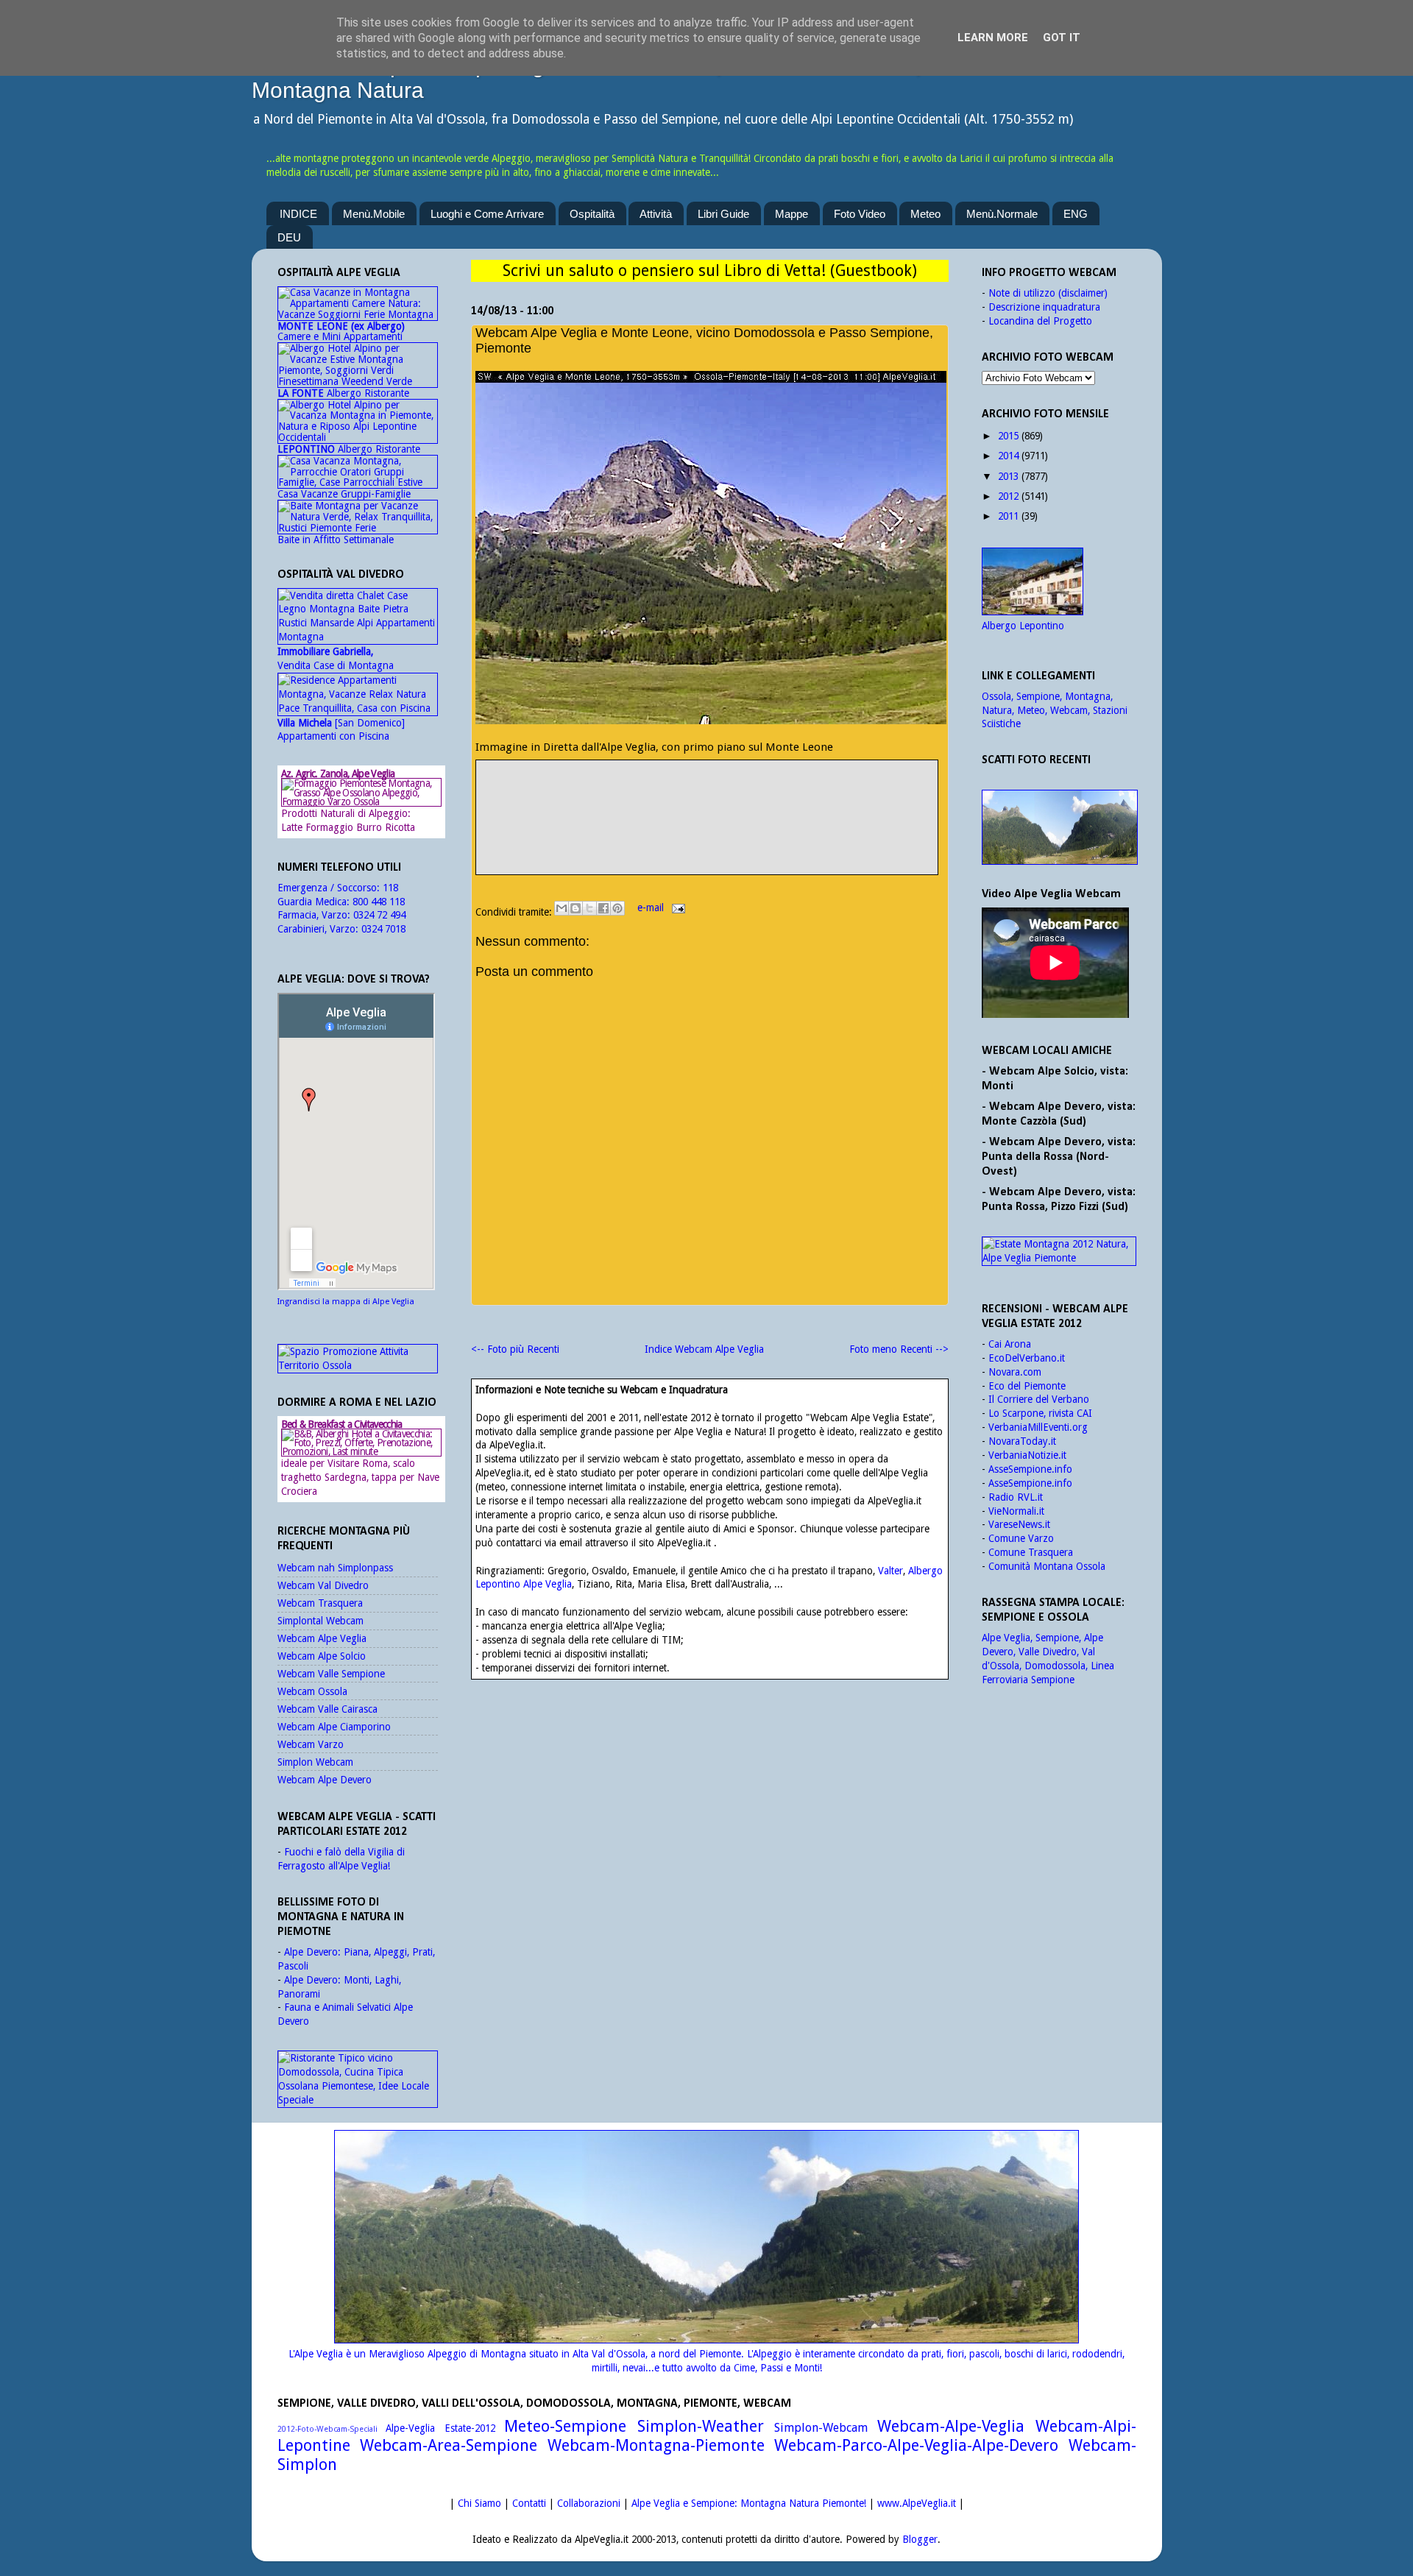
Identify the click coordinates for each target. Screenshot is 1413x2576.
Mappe (792, 214)
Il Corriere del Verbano (1039, 1399)
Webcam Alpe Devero (325, 1780)
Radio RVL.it (1016, 1497)
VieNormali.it (1016, 1511)
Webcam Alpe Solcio (322, 1656)
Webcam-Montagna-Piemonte (656, 2445)
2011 (1008, 516)
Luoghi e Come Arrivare (487, 214)
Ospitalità (592, 214)
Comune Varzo (1021, 1538)
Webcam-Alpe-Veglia (951, 2426)
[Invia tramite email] (562, 908)
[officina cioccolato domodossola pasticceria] (358, 2100)
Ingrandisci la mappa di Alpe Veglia (346, 1302)
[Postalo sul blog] (576, 908)
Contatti (529, 2503)
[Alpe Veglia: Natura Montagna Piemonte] (1059, 827)
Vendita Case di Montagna (336, 658)
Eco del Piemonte (1027, 1386)
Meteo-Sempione (565, 2426)
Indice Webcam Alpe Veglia (704, 1349)
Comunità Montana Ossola (1047, 1566)
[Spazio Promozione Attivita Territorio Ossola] (358, 1365)
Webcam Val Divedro (323, 1585)
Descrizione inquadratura (1044, 307)
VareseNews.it (1019, 1524)
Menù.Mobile (374, 214)
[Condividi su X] (589, 908)
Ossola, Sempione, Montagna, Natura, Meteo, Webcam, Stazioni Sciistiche (1055, 710)
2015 (1008, 436)
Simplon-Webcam (821, 2428)
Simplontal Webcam (321, 1621)
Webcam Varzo (311, 1744)
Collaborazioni (589, 2503)
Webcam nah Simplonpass (335, 1568)
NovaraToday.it (1022, 1441)
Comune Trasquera (1031, 1552)
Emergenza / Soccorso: (330, 888)
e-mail (652, 907)
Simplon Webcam (315, 1762)
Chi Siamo (479, 2503)
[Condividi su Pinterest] (617, 908)
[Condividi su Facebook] (603, 908)
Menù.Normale (1002, 214)
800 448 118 (379, 902)
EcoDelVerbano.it (1027, 1358)
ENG (1076, 214)
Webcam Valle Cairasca (327, 1709)
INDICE (298, 214)
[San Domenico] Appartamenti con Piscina (341, 730)
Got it (1062, 38)
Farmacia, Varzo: (315, 915)
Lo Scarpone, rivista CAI (1040, 1413)
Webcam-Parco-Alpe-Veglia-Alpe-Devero (916, 2445)
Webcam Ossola (312, 1691)
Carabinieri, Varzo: (319, 929)
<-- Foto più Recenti (515, 1349)
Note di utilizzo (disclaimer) (1048, 293)
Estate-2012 (470, 2428)
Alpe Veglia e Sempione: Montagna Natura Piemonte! (749, 2503)
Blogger (920, 2539)
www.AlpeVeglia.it (917, 2503)
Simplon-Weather (701, 2426)
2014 (1008, 456)
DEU (289, 237)
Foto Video (860, 214)
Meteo (925, 214)
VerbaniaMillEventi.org (1038, 1427)
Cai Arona (1010, 1344)
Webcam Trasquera (320, 1603)
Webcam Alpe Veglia (322, 1638)
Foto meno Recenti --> (899, 1349)
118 (390, 888)
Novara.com (1015, 1372)
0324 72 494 (379, 915)
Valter (890, 1571)
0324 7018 (383, 929)
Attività (656, 214)
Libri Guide (723, 214)
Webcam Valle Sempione (331, 1674)
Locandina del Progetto (1040, 321)
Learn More (993, 38)
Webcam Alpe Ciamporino (334, 1727)
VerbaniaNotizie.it (1027, 1455)
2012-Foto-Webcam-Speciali (327, 2429)
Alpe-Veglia (410, 2428)
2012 (1008, 496)
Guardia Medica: (315, 902)
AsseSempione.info (1030, 1469)
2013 (1008, 476)
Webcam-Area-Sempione (449, 2445)
